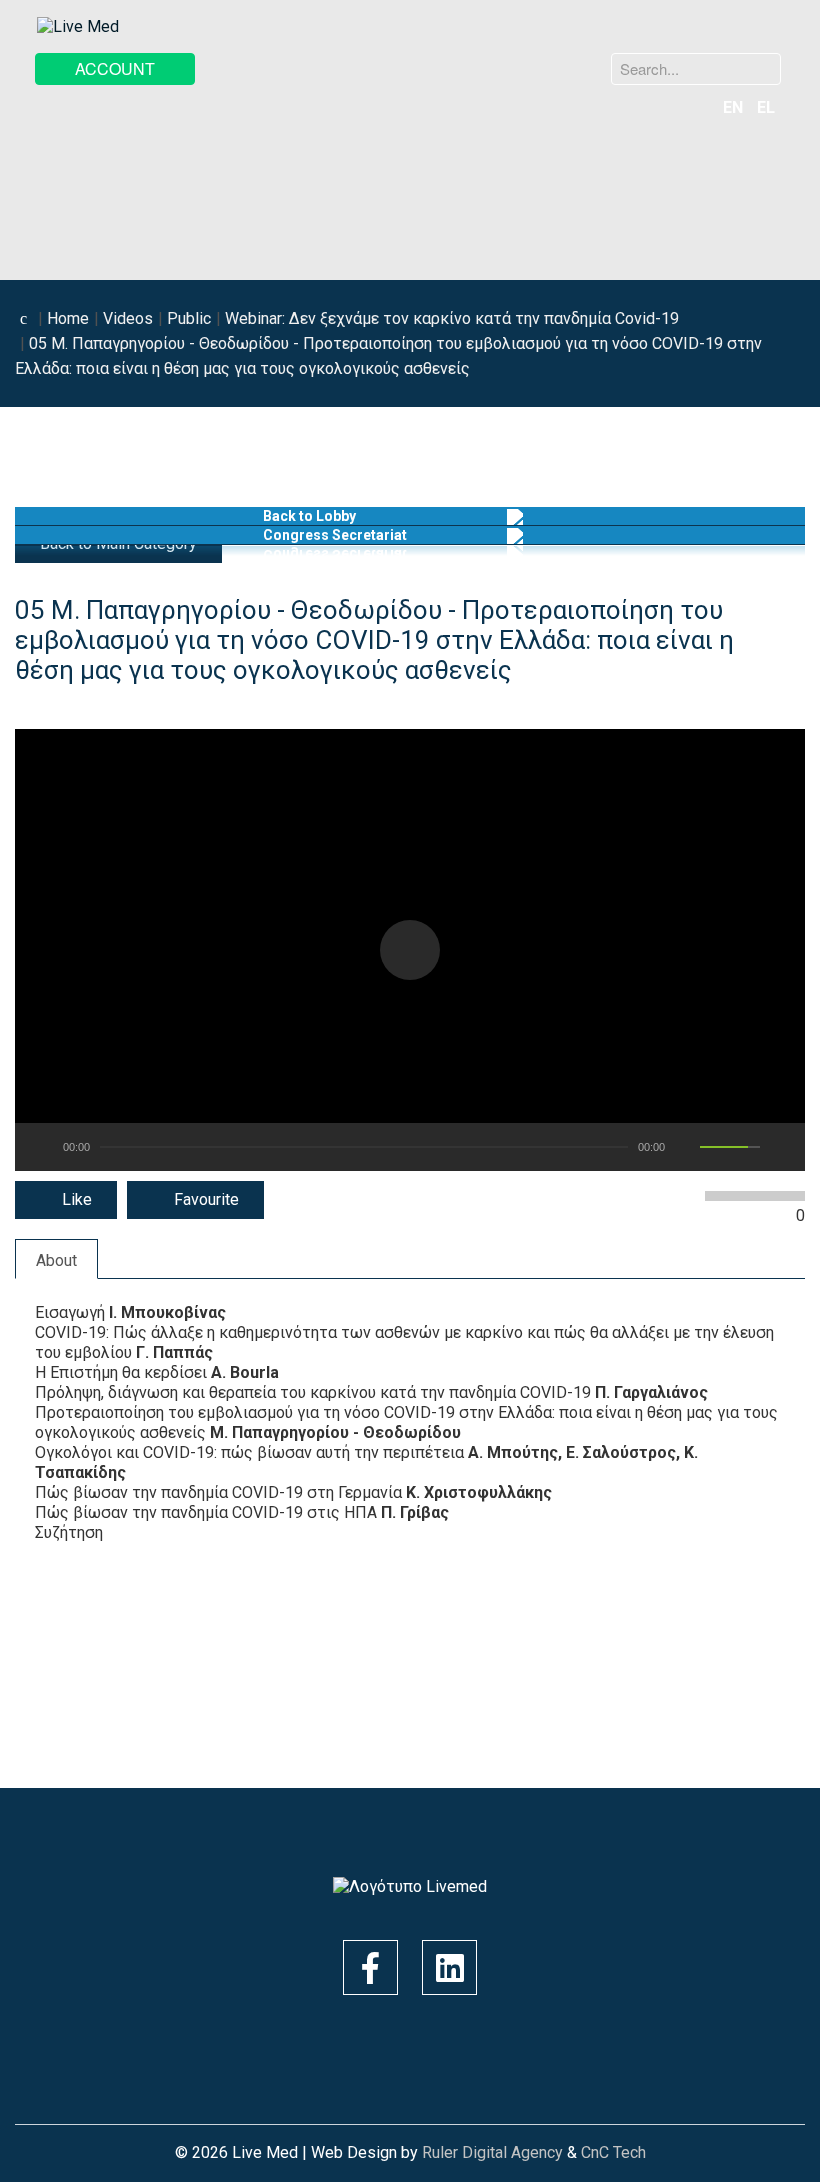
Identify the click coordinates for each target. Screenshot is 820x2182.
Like (75, 1199)
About (56, 1260)
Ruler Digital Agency (492, 2152)
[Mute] (689, 1147)
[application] (410, 950)
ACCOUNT (115, 68)
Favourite (204, 1199)
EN (735, 107)
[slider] (730, 1147)
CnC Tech (613, 2152)
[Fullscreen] (781, 1147)
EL (766, 107)
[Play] (39, 1147)
